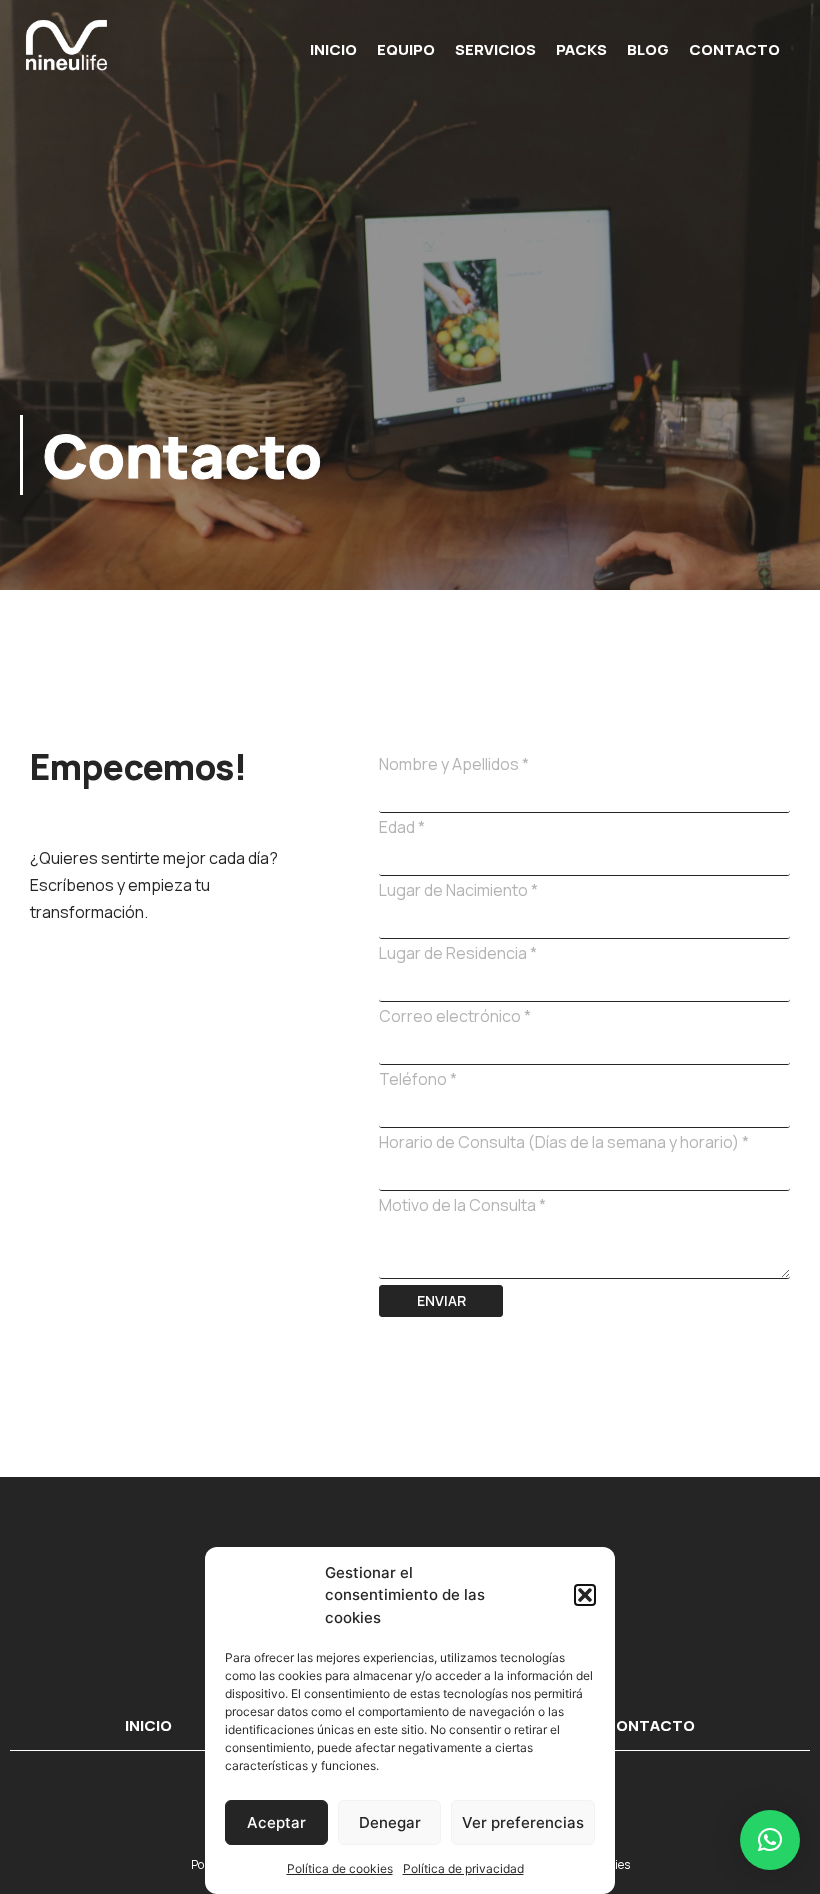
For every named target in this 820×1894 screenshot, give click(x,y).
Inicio (333, 49)
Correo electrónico (455, 1016)
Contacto (734, 49)
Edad (402, 827)
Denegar (390, 1822)
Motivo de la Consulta (462, 1205)
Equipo (406, 49)
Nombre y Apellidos (454, 764)
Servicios (495, 49)
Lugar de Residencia (458, 953)
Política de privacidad (463, 1868)
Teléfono (418, 1079)
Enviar (441, 1300)
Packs (581, 49)
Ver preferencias (523, 1822)
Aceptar (276, 1822)
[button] (585, 1595)
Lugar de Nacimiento (458, 890)
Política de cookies (340, 1868)
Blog (648, 49)
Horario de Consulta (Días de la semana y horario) (564, 1142)
